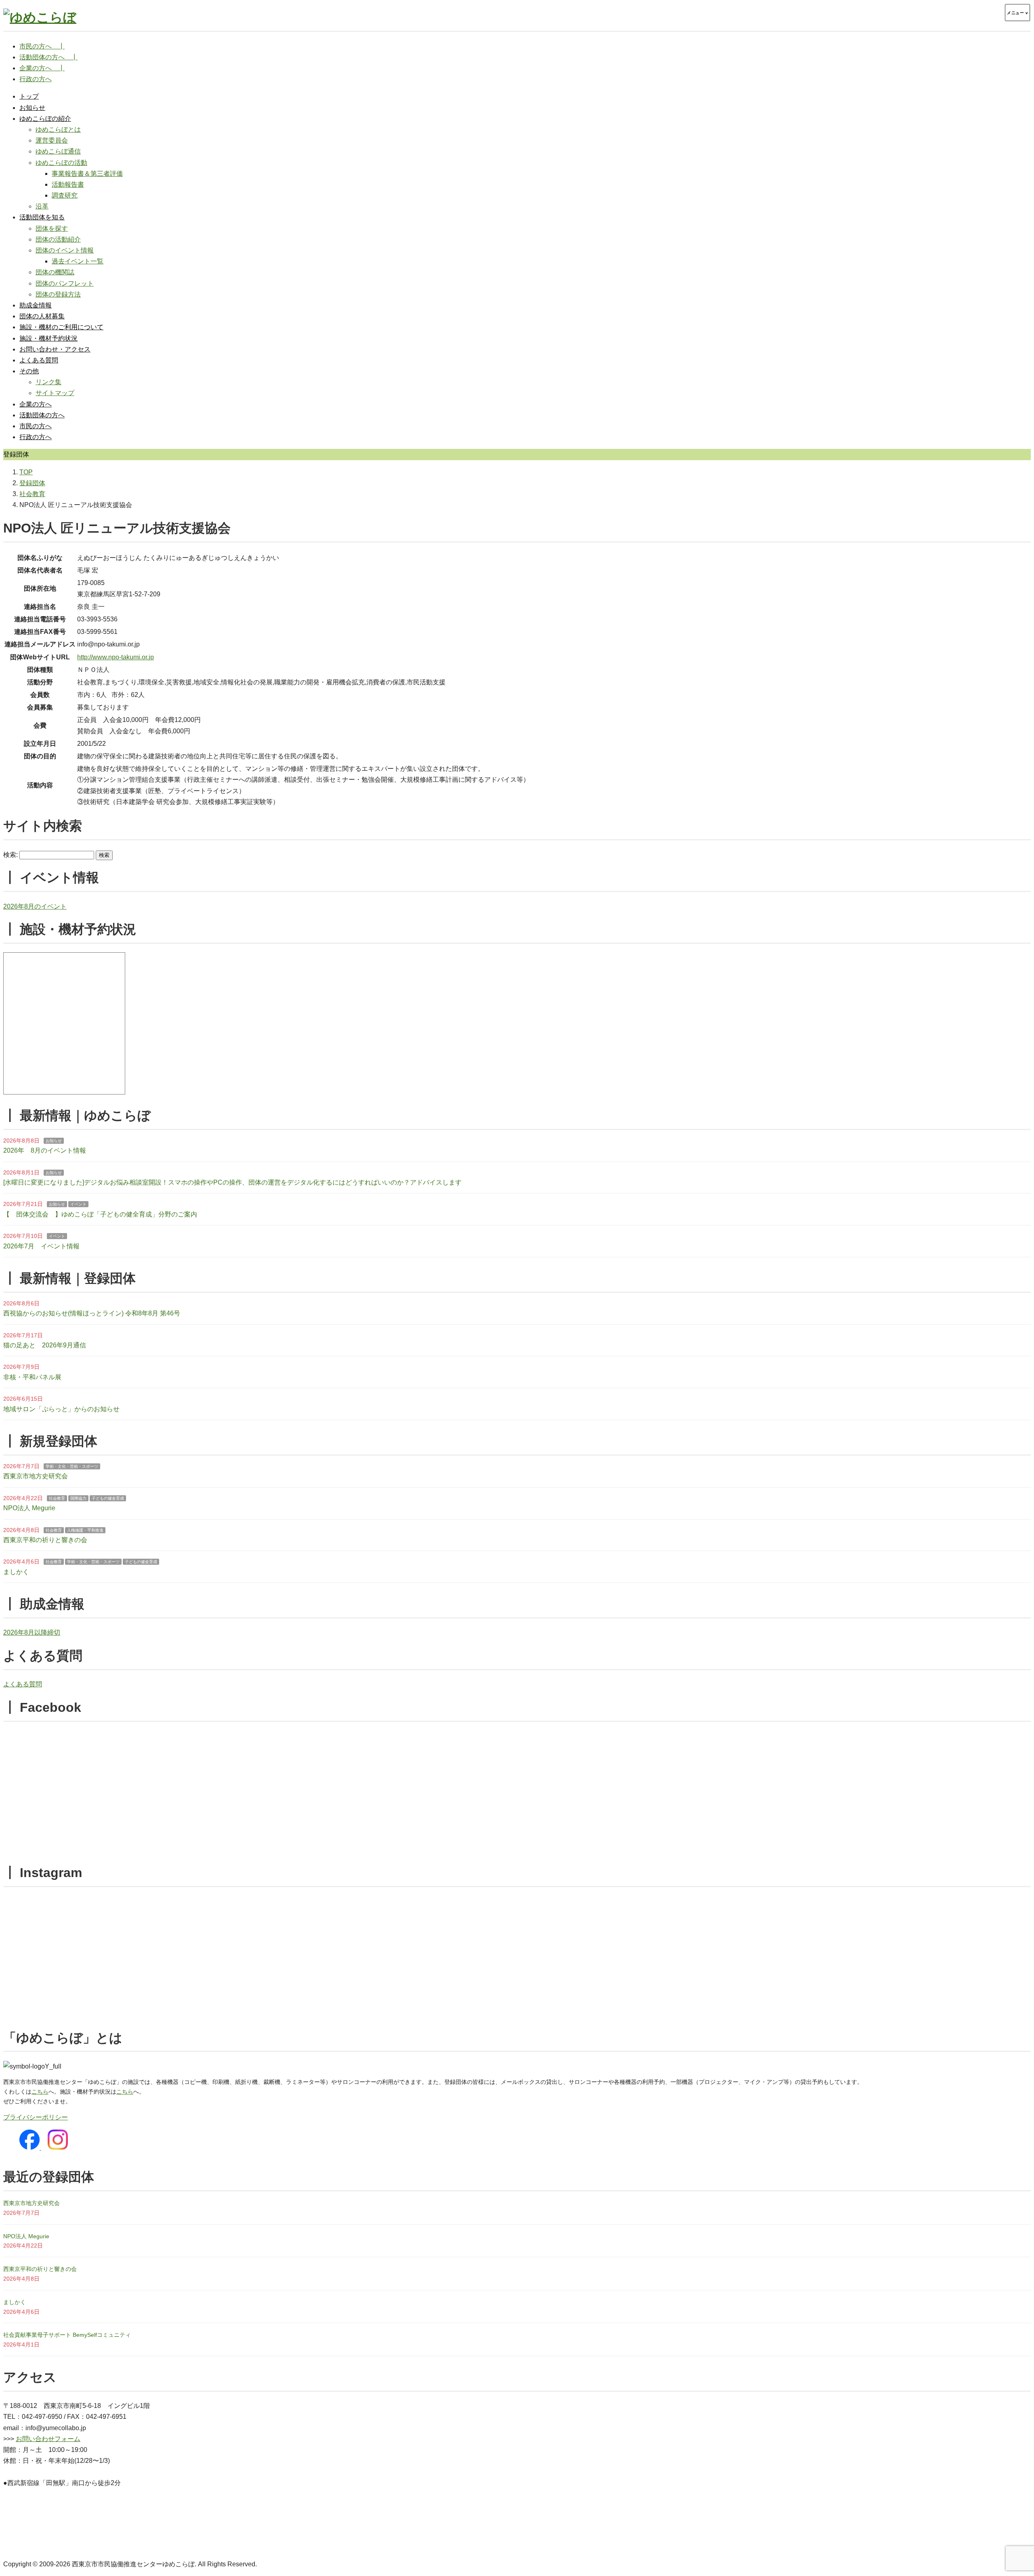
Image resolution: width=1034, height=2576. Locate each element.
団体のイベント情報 (65, 250)
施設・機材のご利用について (61, 327)
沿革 (42, 206)
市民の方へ (36, 426)
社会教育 (57, 1498)
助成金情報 (36, 305)
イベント (78, 1204)
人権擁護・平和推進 (85, 1530)
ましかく (16, 1572)
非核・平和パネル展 (32, 1377)
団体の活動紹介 (58, 239)
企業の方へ (36, 404)
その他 (29, 371)
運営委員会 (52, 140)
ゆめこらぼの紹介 (45, 119)
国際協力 (78, 1498)
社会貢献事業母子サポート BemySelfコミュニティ (67, 2335)
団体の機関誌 (55, 272)
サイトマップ (55, 393)
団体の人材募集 (42, 316)
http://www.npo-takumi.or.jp (116, 657)
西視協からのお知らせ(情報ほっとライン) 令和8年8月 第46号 (92, 1313)
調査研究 (65, 195)
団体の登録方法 (58, 294)
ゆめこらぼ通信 (58, 151)
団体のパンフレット (65, 283)
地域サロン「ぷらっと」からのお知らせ (61, 1409)
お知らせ (32, 108)
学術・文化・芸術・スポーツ (72, 1466)
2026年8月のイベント (35, 906)
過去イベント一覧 (78, 261)
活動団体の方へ (42, 415)
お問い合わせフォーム (48, 2439)
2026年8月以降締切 (32, 1632)
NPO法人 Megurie (29, 1508)
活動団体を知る (42, 217)
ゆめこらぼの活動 (61, 163)
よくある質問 (39, 360)
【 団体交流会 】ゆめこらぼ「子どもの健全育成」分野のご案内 (100, 1214)
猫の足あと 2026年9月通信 (45, 1345)
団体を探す (52, 228)
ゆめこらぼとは (58, 129)
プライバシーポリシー (36, 2117)
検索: (11, 855)
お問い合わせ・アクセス (55, 349)
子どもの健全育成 (108, 1498)
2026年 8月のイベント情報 (45, 1150)
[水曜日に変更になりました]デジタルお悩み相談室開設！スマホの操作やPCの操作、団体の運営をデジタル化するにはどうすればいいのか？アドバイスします (232, 1182)
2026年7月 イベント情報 (41, 1246)
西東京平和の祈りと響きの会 (45, 1540)
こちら (40, 2092)
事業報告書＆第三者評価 (87, 174)
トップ (29, 96)
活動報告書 (68, 184)
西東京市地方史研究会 (36, 1476)
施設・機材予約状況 (48, 338)
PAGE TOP (1005, 2492)
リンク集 (48, 382)
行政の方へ (36, 437)
